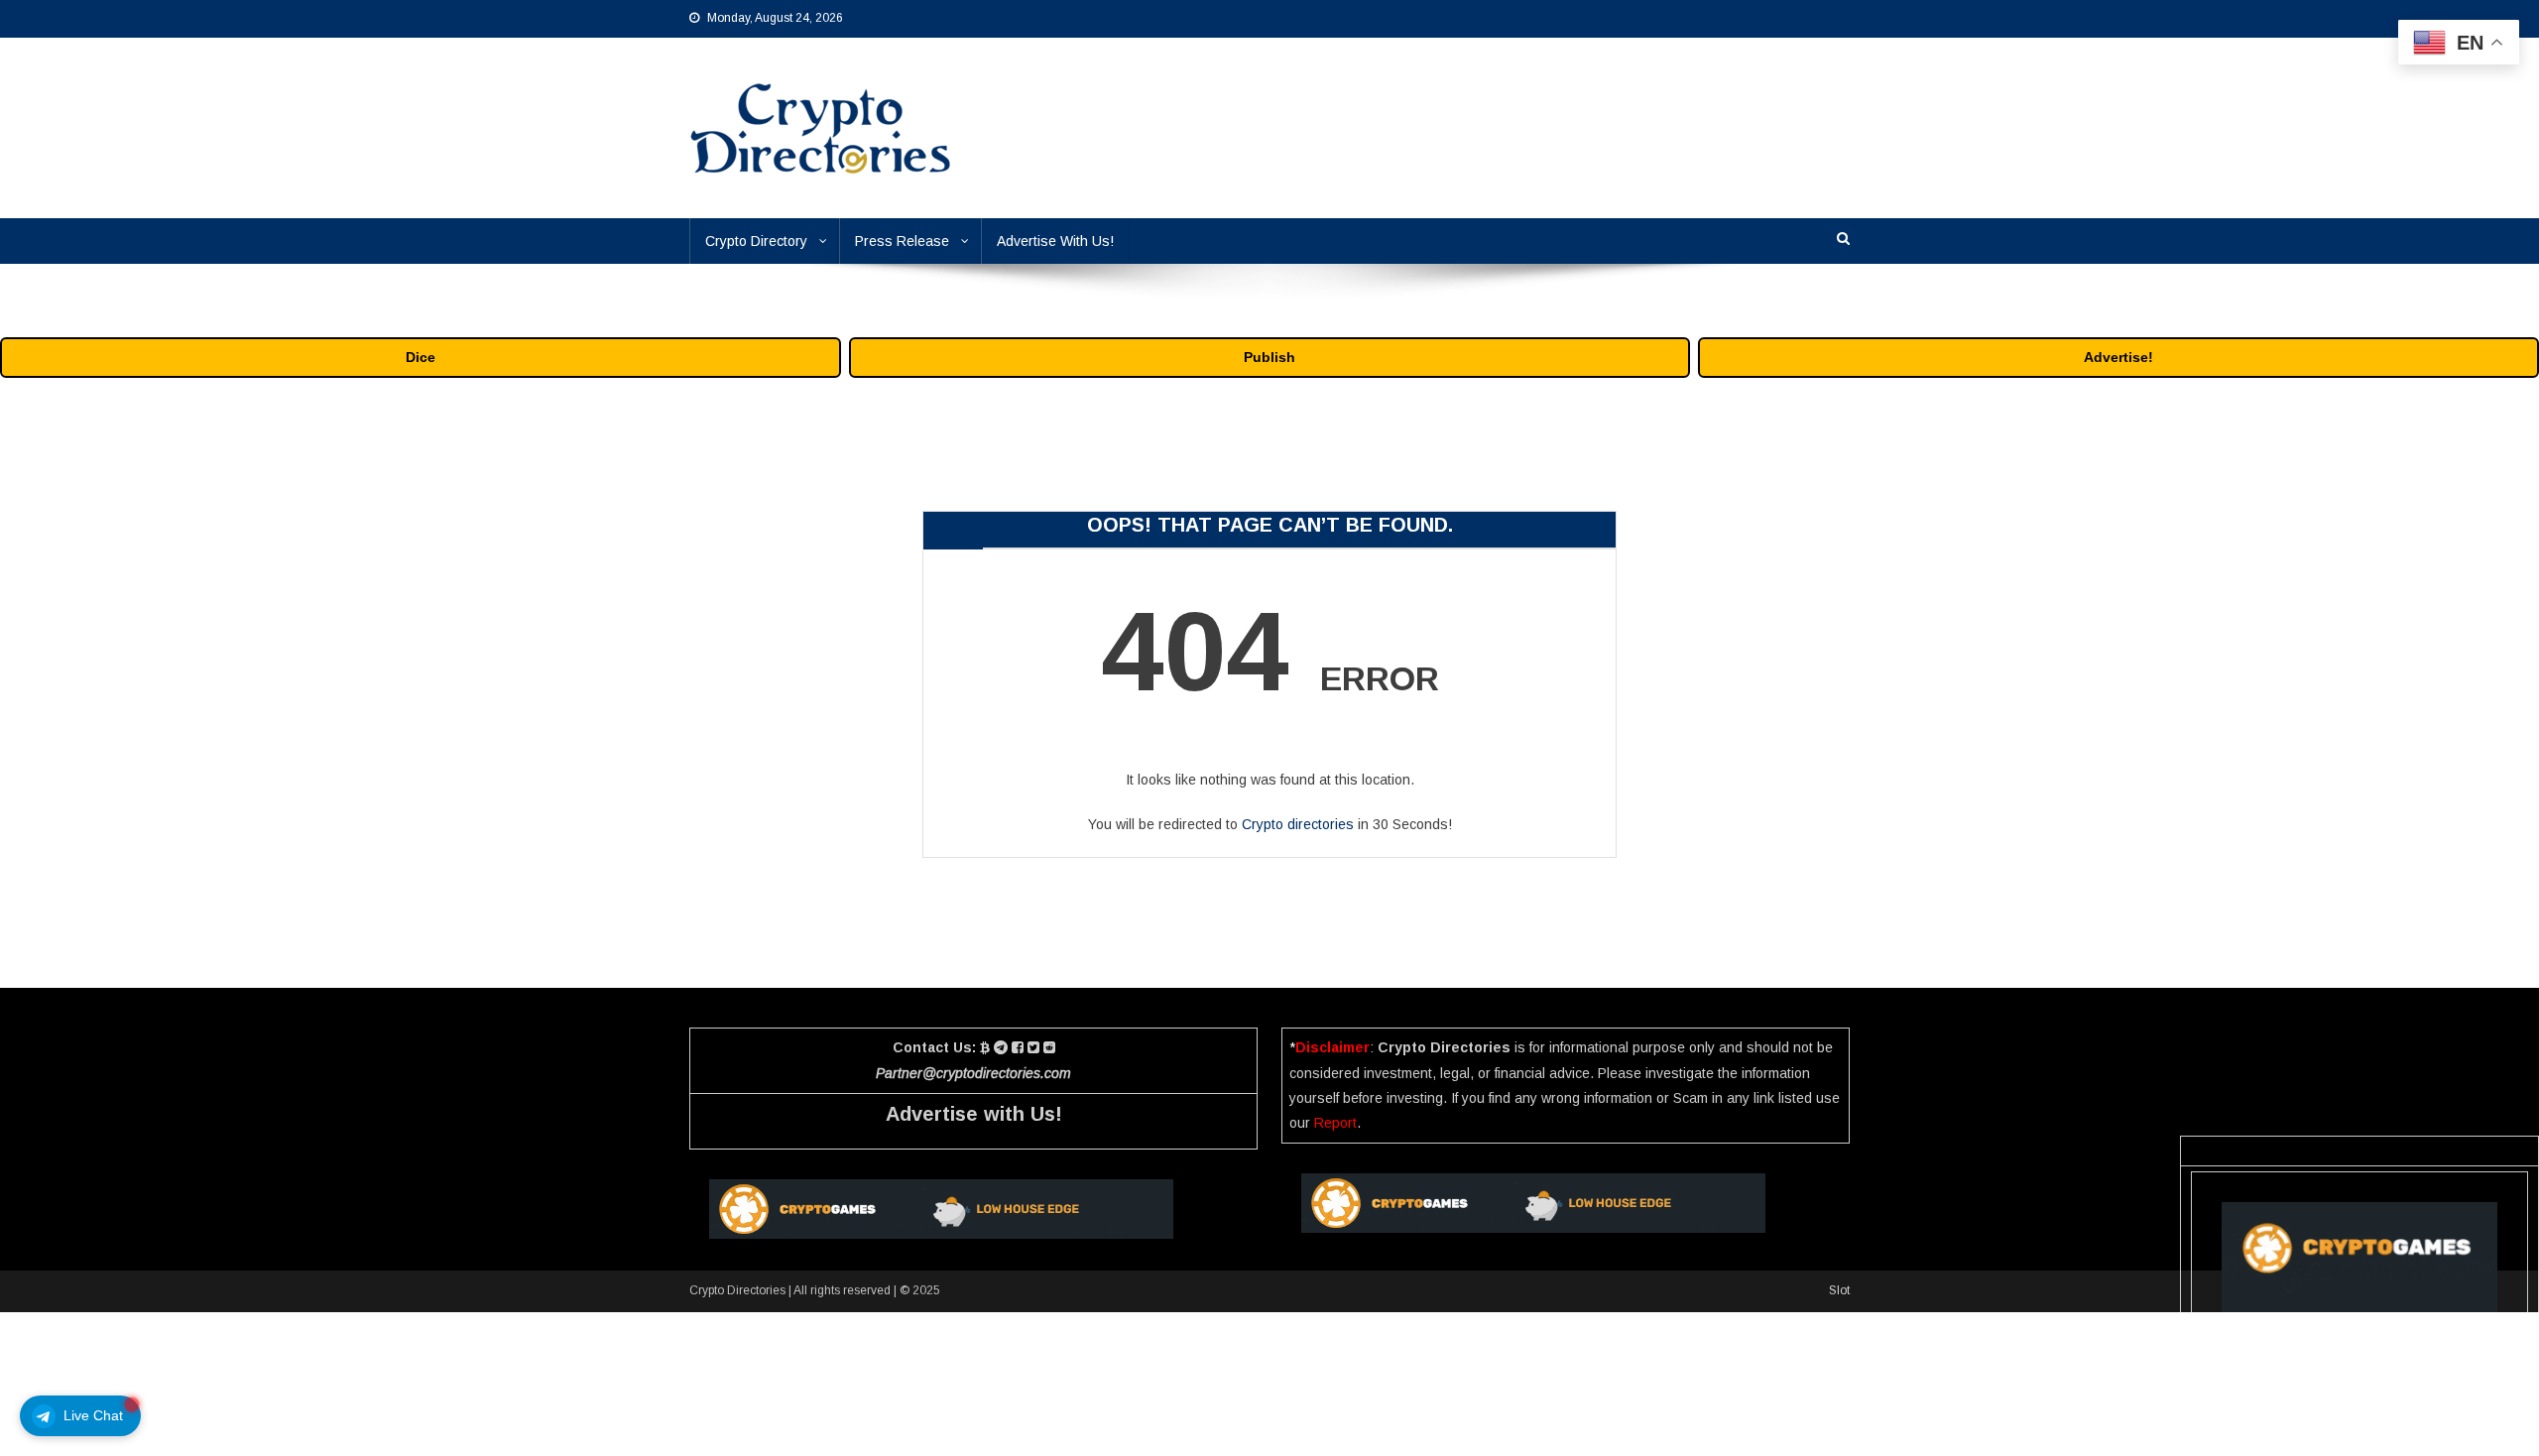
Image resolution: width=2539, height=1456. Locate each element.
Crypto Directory (756, 241)
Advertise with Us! (974, 1114)
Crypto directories (1298, 824)
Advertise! (2118, 357)
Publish (1269, 357)
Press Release (902, 241)
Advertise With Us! (1055, 241)
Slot (1839, 1290)
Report (1335, 1123)
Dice (421, 357)
